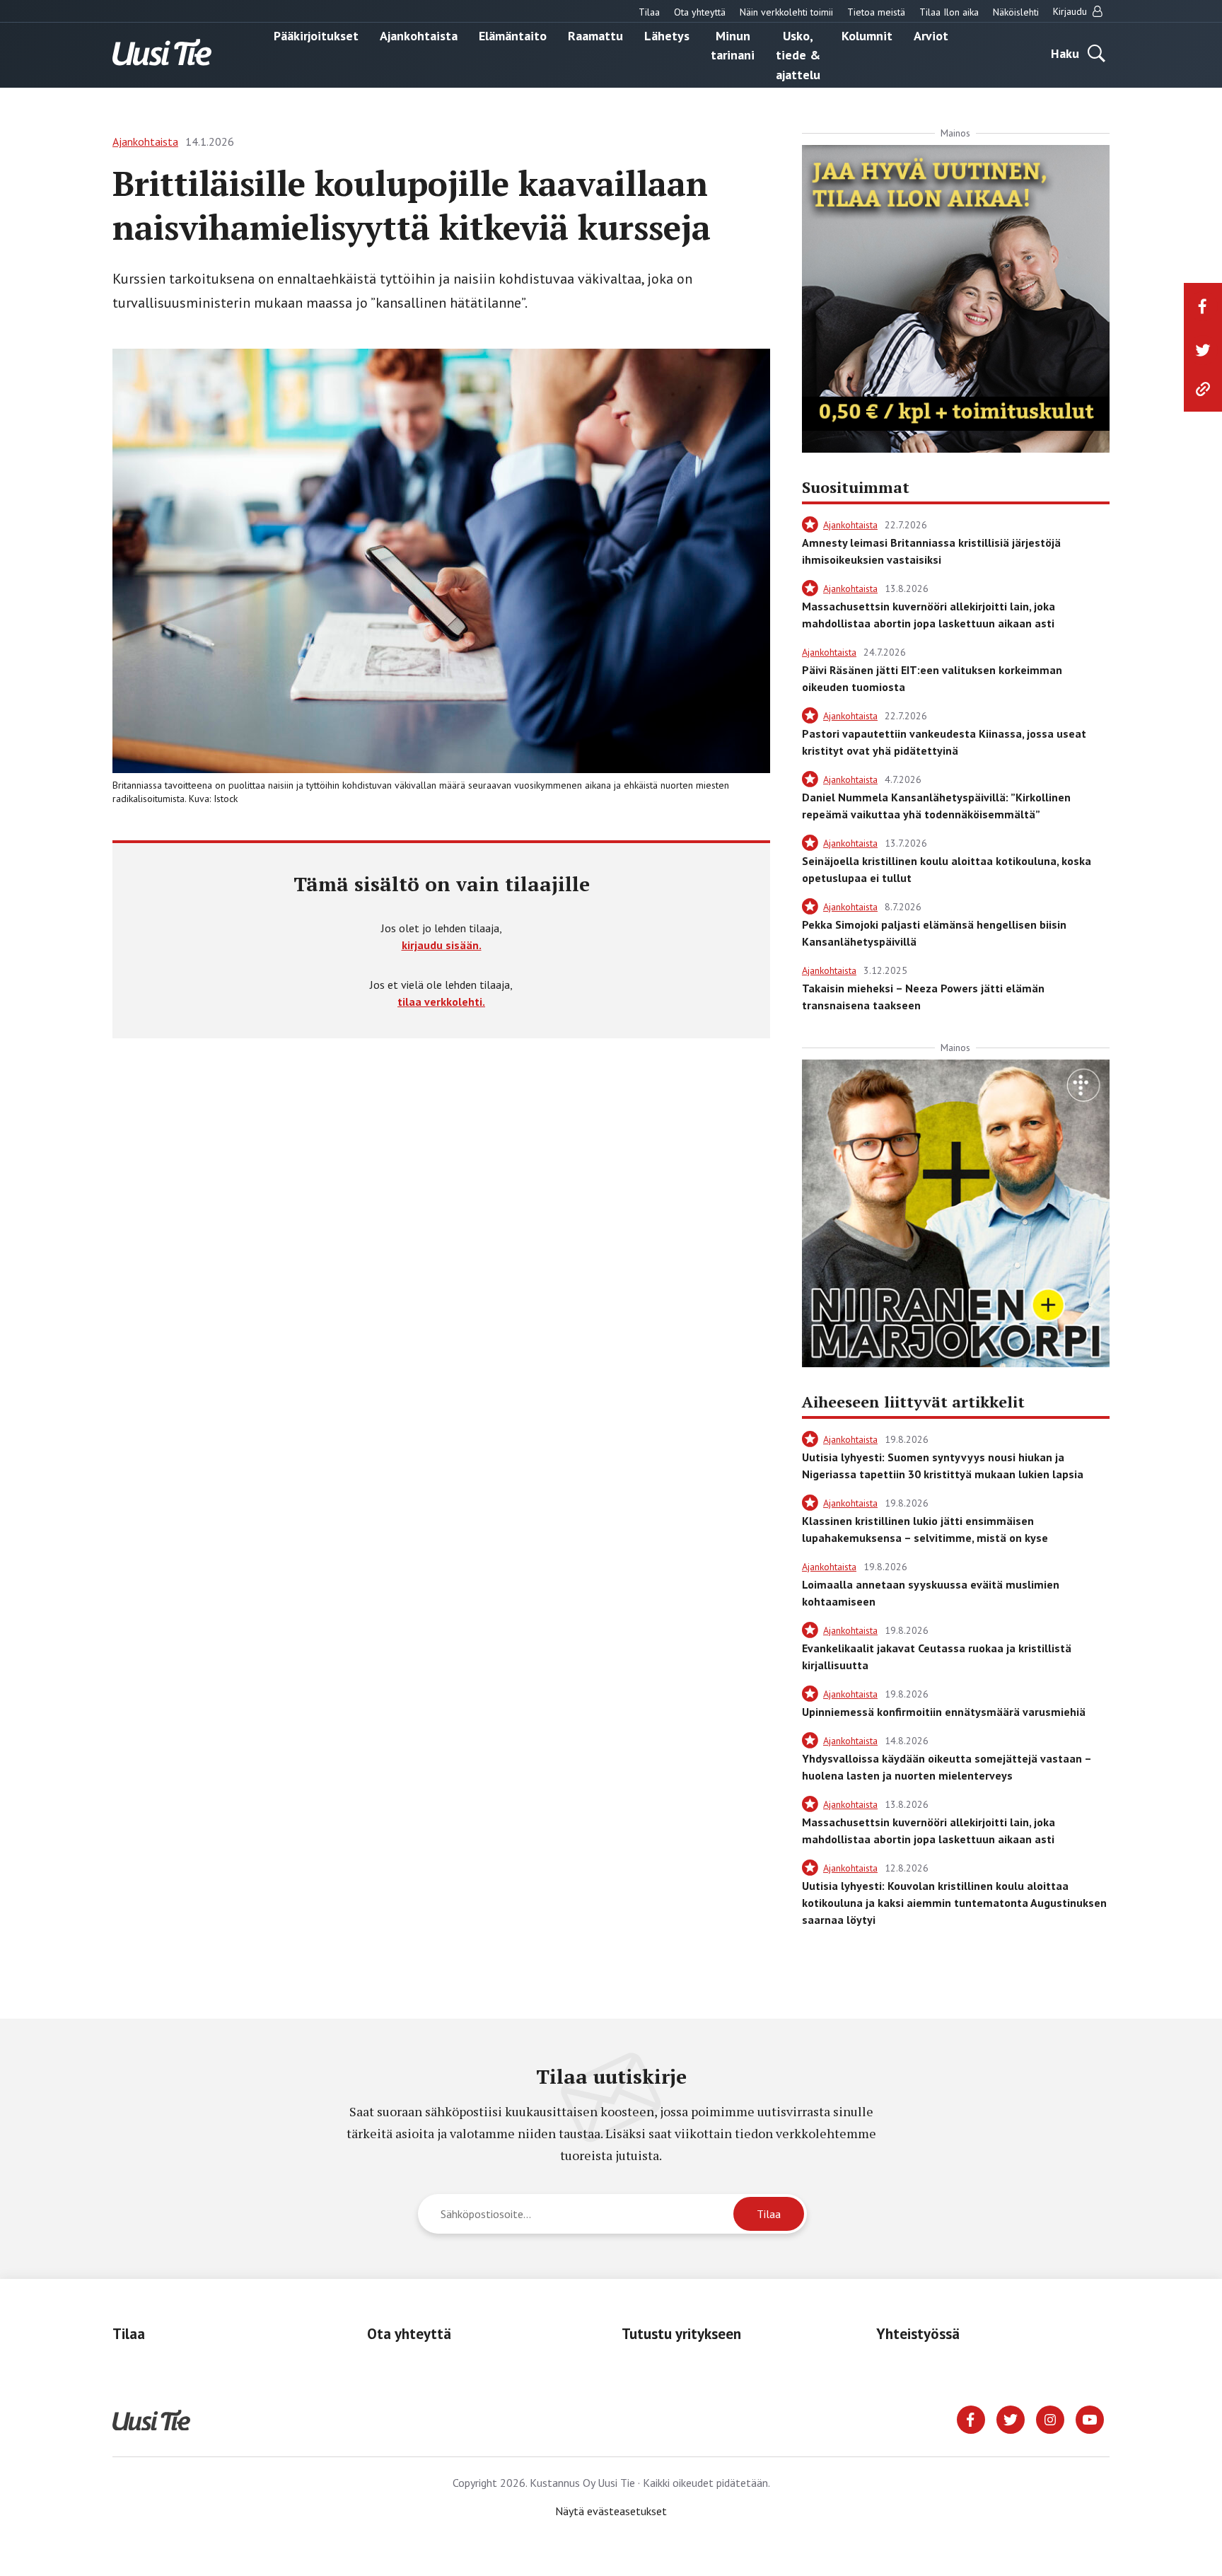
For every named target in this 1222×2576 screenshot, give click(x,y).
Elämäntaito (513, 35)
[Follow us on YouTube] (1090, 2418)
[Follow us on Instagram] (1050, 2418)
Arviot (931, 35)
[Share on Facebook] (1203, 306)
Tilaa (649, 12)
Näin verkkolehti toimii (786, 12)
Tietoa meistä (876, 12)
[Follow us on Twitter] (1011, 2418)
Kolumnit (867, 35)
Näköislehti (1016, 12)
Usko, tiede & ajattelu (798, 54)
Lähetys (667, 35)
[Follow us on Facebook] (971, 2418)
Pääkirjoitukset (316, 35)
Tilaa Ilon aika (949, 12)
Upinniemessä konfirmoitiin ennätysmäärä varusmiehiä (944, 1712)
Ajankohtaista (419, 35)
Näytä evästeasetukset (611, 2511)
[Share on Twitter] (1203, 350)
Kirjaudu (1071, 11)
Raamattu (595, 35)
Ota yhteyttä (700, 12)
